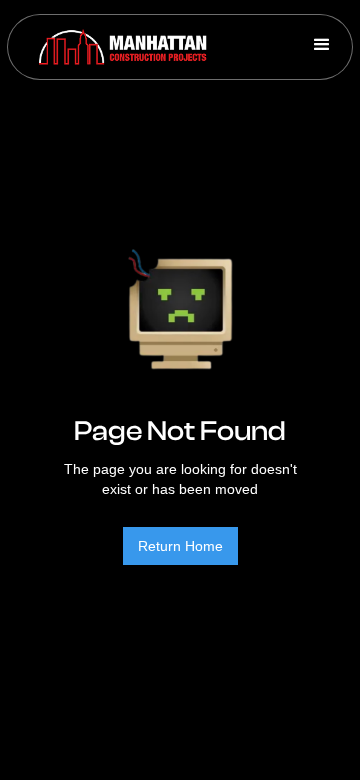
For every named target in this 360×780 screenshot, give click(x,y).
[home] (118, 47)
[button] (322, 47)
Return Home (180, 546)
